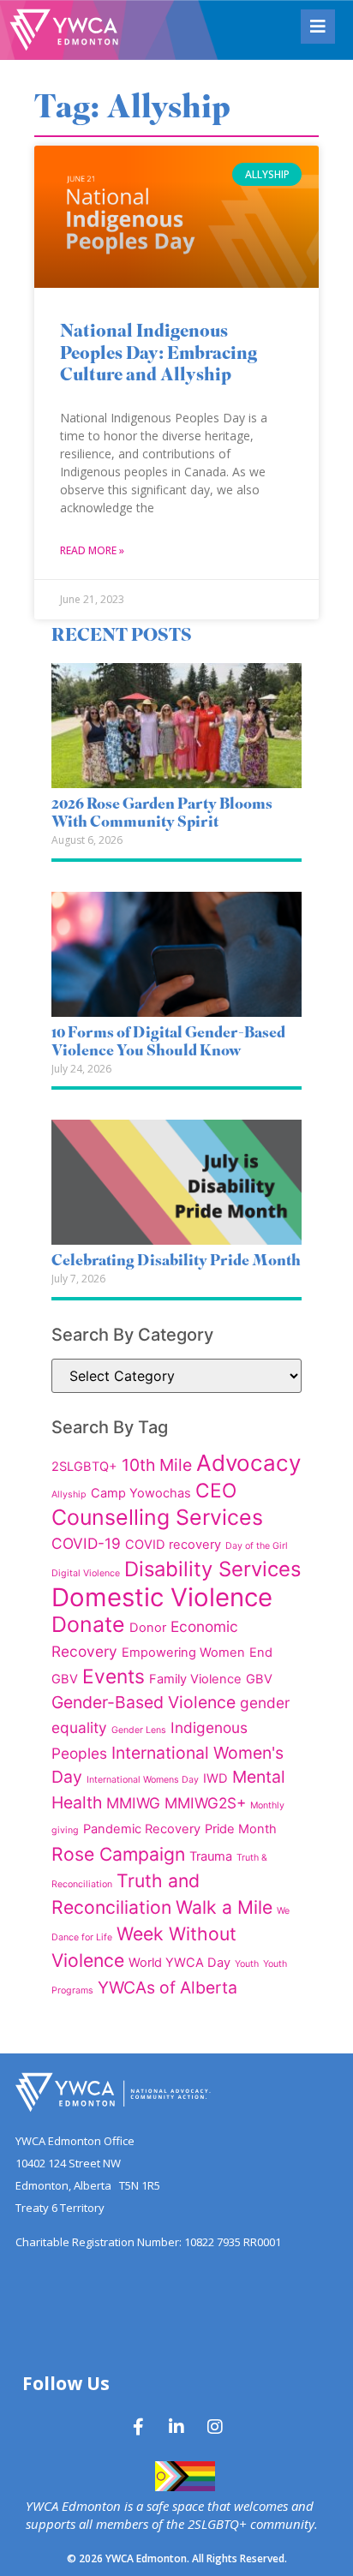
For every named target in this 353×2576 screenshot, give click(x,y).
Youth (247, 1964)
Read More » (92, 550)
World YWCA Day (179, 1963)
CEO (216, 1490)
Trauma (211, 1856)
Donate (88, 1624)
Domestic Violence (162, 1597)
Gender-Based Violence (144, 1702)
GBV (259, 1679)
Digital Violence (86, 1573)
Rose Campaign (118, 1854)
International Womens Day (143, 1780)
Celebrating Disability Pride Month (176, 1262)
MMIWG (133, 1803)
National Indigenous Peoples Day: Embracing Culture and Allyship (159, 354)
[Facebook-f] (138, 2427)
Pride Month (241, 1829)
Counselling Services (157, 1517)
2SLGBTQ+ (84, 1467)
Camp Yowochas (141, 1493)
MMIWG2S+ (205, 1803)
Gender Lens (139, 1730)
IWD (215, 1778)
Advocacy (248, 1463)
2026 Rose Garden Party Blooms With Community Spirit (162, 815)
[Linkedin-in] (176, 2427)
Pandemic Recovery (142, 1829)
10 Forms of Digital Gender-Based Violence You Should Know (168, 1043)
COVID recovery (173, 1545)
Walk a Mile (224, 1907)
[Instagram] (215, 2427)
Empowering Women (183, 1653)
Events (114, 1676)
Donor (148, 1628)
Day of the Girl (257, 1546)
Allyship (69, 1494)
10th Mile (157, 1465)
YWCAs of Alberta (168, 1987)
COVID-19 (86, 1543)
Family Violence (195, 1679)
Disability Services (212, 1569)
